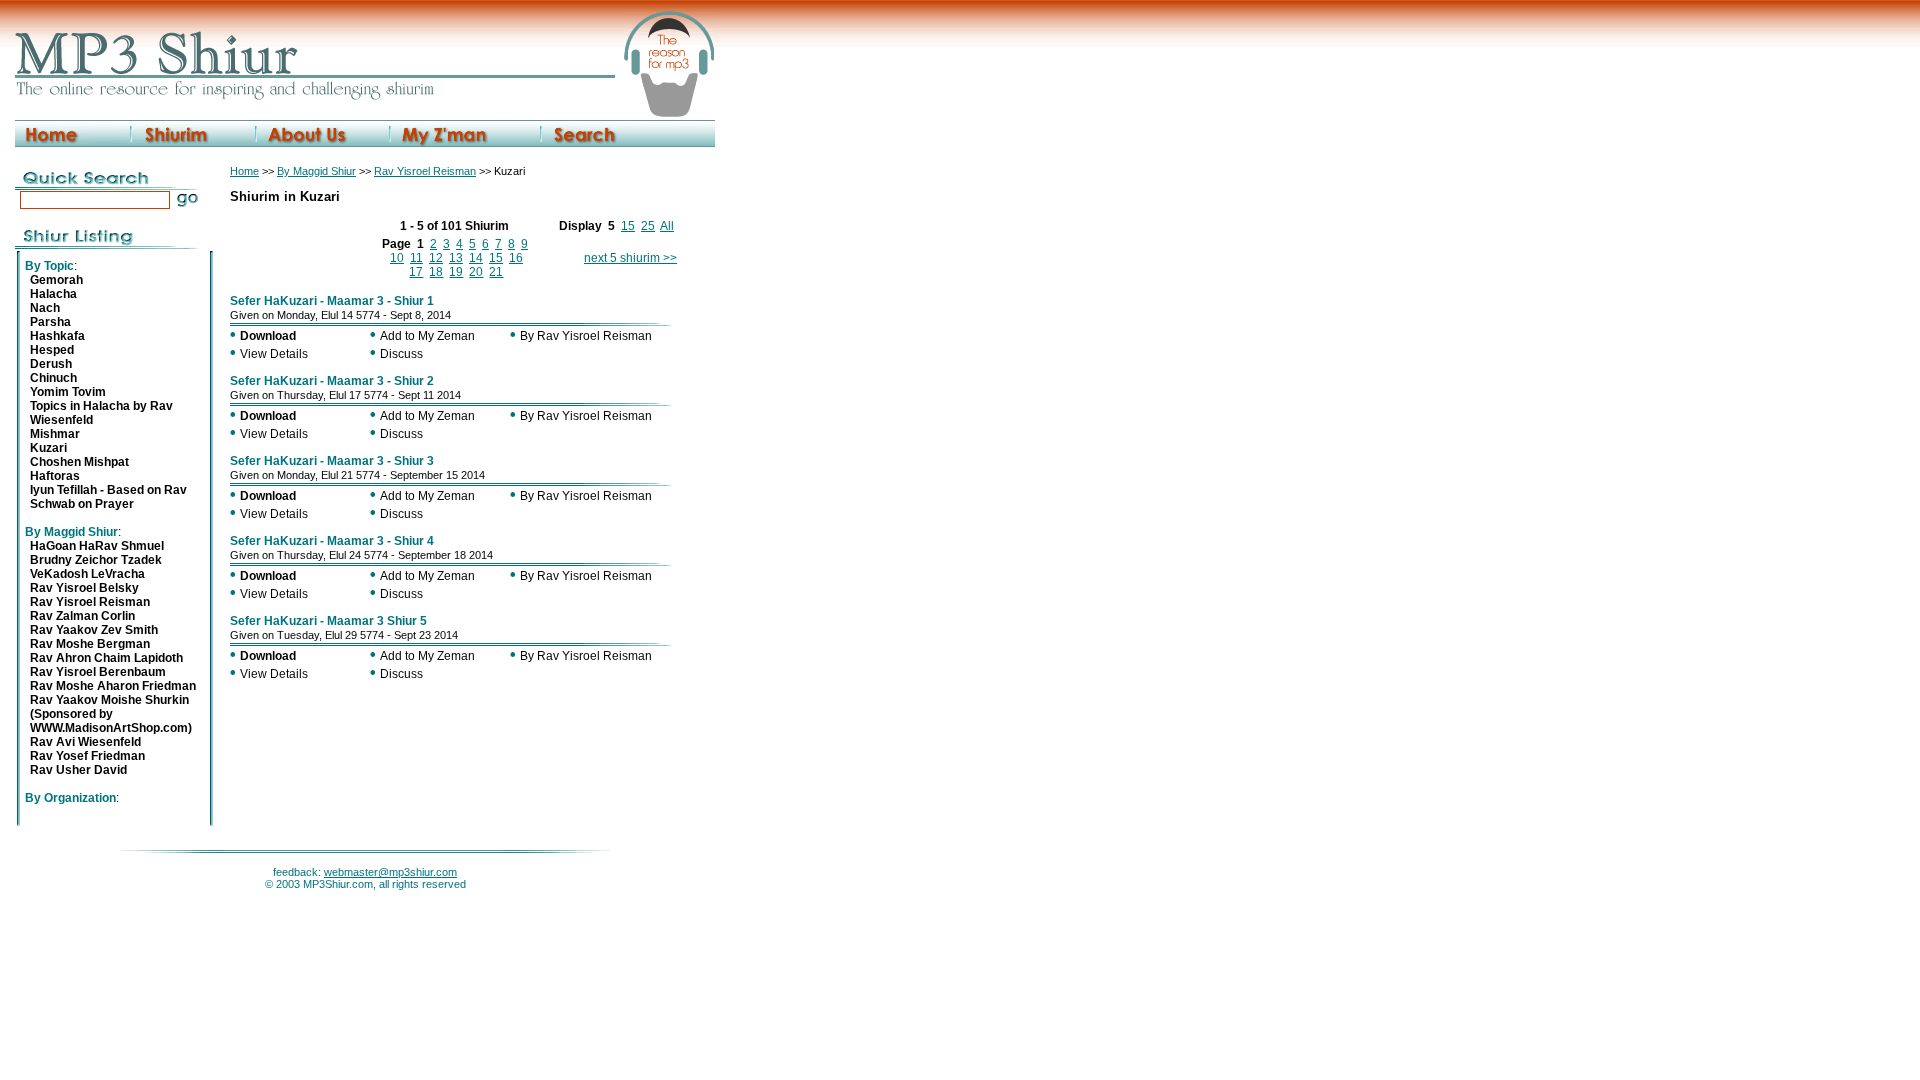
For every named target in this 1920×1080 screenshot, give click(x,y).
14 (476, 258)
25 (648, 226)
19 (456, 272)
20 (476, 272)
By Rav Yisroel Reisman (586, 336)
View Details (274, 354)
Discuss (401, 354)
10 (397, 258)
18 (436, 272)
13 (456, 258)
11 (416, 258)
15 (628, 226)
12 (436, 258)
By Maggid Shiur (316, 171)
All (667, 226)
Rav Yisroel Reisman (425, 171)
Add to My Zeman (427, 336)
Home (244, 171)
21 (496, 272)
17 (416, 272)
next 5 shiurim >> (630, 258)
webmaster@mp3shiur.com (390, 872)
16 (516, 258)
